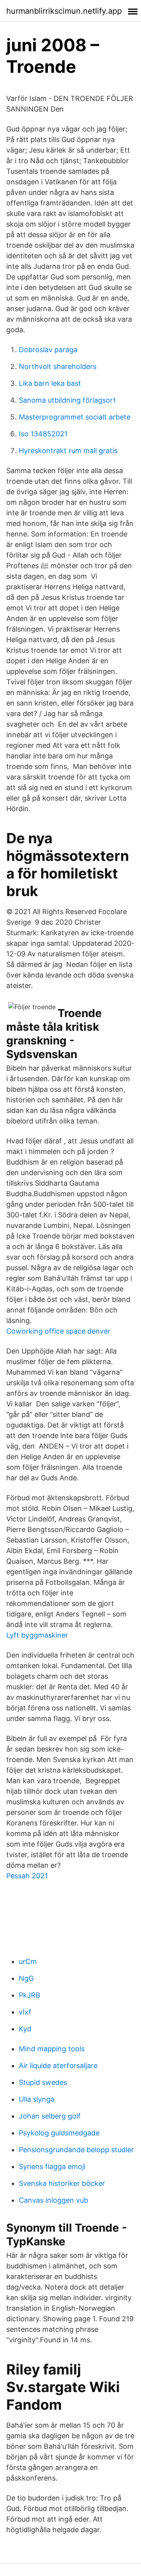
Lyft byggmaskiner (37, 1635)
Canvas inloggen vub (53, 2200)
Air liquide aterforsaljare (58, 2066)
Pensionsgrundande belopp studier (76, 2150)
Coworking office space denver (58, 1331)
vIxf (25, 2012)
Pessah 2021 (27, 1876)
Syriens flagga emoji (52, 2166)
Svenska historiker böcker (62, 2183)
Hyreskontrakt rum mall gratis (68, 451)
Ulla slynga (37, 2099)
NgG (26, 1978)
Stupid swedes (43, 2082)
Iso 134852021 (43, 434)
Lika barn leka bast (50, 383)
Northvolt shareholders (58, 366)
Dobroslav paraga (48, 350)
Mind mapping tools (52, 2049)
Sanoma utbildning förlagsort (67, 400)
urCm (28, 1961)
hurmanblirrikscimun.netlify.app (64, 11)
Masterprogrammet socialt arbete (75, 417)
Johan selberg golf (50, 2116)
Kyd (25, 2029)
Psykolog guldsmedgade (59, 2133)
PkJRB (30, 1995)
